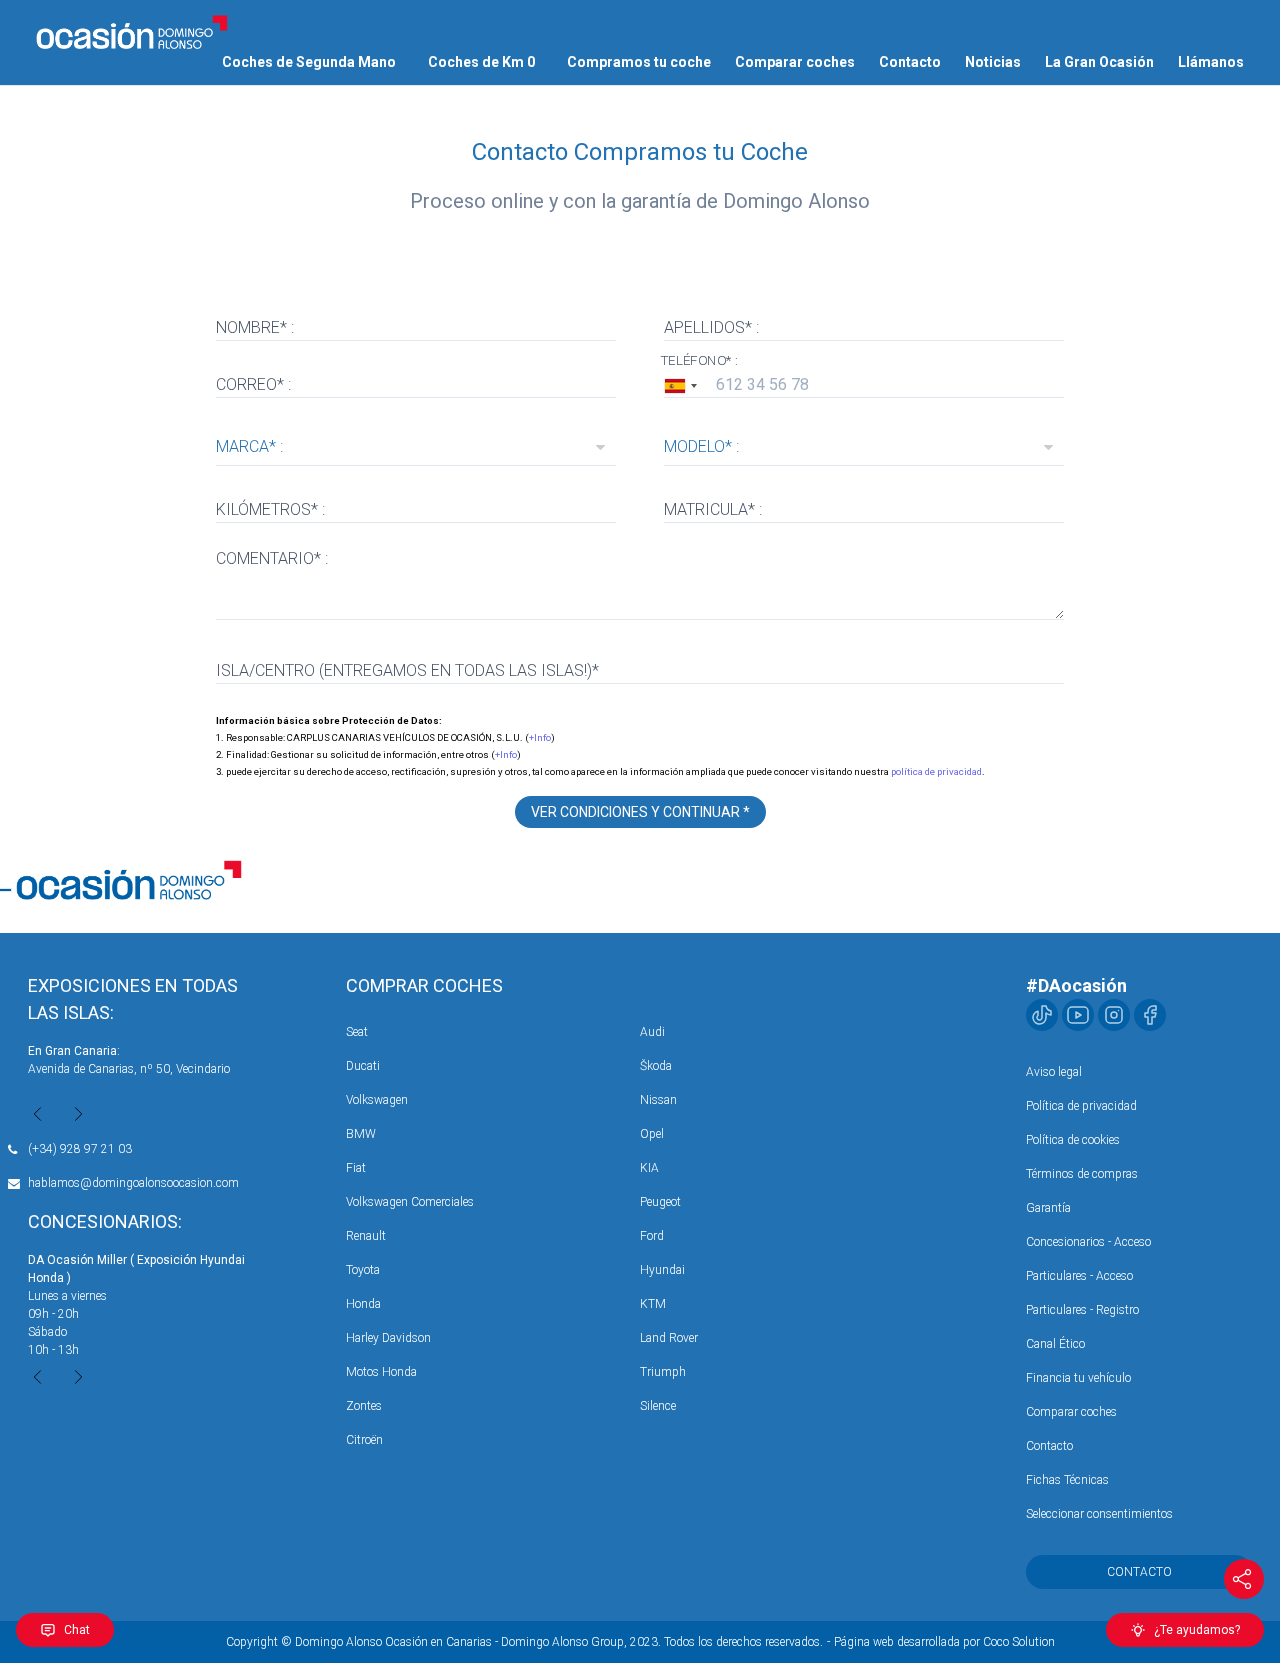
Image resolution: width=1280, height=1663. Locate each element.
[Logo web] (132, 32)
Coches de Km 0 (481, 62)
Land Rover (669, 1338)
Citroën (364, 1440)
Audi (652, 1032)
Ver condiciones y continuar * (640, 812)
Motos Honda (381, 1372)
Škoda (656, 1066)
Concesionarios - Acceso (1088, 1242)
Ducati (363, 1066)
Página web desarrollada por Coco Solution (944, 1642)
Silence (658, 1406)
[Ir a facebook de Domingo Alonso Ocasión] (1150, 1015)
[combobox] (684, 385)
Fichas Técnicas (1067, 1480)
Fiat (356, 1168)
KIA (649, 1168)
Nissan (658, 1100)
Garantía (1048, 1208)
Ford (652, 1236)
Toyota (363, 1270)
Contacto (910, 62)
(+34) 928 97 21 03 (80, 1149)
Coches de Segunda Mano (309, 62)
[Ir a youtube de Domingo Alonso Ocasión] (1078, 1015)
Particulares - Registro (1082, 1310)
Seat (357, 1032)
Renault (366, 1236)
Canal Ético (1055, 1344)
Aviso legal (1054, 1072)
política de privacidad (936, 771)
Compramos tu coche (639, 62)
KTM (653, 1304)
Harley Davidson (388, 1338)
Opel (652, 1134)
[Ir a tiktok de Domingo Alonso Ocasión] (1042, 1015)
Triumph (663, 1372)
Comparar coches (795, 62)
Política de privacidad (1081, 1106)
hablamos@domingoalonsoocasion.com (133, 1183)
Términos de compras (1082, 1174)
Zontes (364, 1406)
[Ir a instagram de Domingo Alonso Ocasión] (1114, 1015)
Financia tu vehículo (1078, 1378)
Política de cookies (1073, 1140)
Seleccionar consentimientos (1099, 1514)
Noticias (993, 62)
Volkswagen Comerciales (410, 1202)
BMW (361, 1134)
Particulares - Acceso (1079, 1276)
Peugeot (660, 1202)
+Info (540, 737)
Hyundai (662, 1270)
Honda (363, 1304)
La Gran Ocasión (1099, 62)
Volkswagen (377, 1100)
